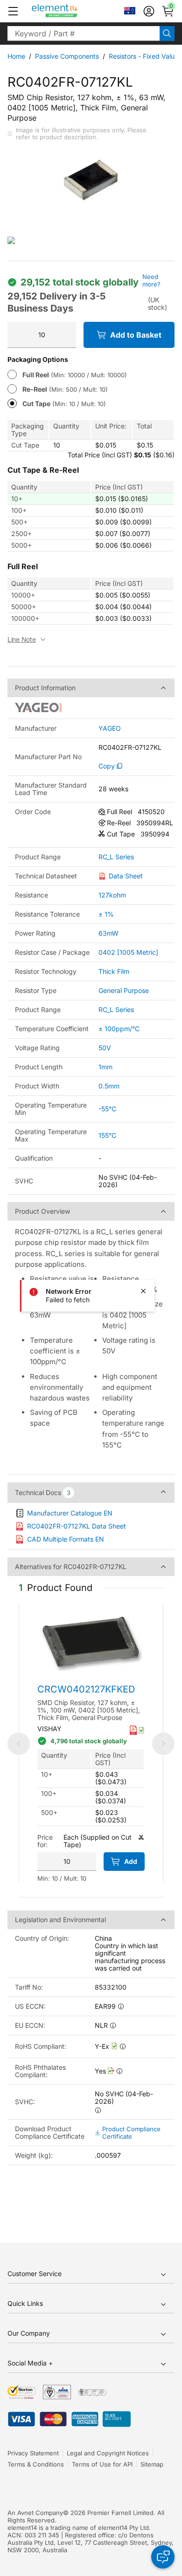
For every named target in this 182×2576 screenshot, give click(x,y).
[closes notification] (143, 1291)
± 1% (106, 914)
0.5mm (109, 1086)
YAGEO (110, 728)
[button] (13, 11)
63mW (108, 933)
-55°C (107, 1109)
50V (105, 1048)
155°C (107, 1135)
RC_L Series (116, 857)
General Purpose (124, 990)
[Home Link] (72, 11)
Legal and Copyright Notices (108, 2453)
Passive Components (67, 56)
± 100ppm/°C (119, 1029)
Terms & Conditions (36, 2464)
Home (16, 56)
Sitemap (152, 2464)
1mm (105, 1067)
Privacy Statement (33, 2453)
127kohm (112, 895)
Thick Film (114, 971)
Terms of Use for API (102, 2464)
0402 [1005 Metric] (128, 952)
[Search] (167, 34)
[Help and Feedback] (163, 2557)
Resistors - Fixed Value (143, 56)
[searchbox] (84, 34)
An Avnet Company (35, 2513)
